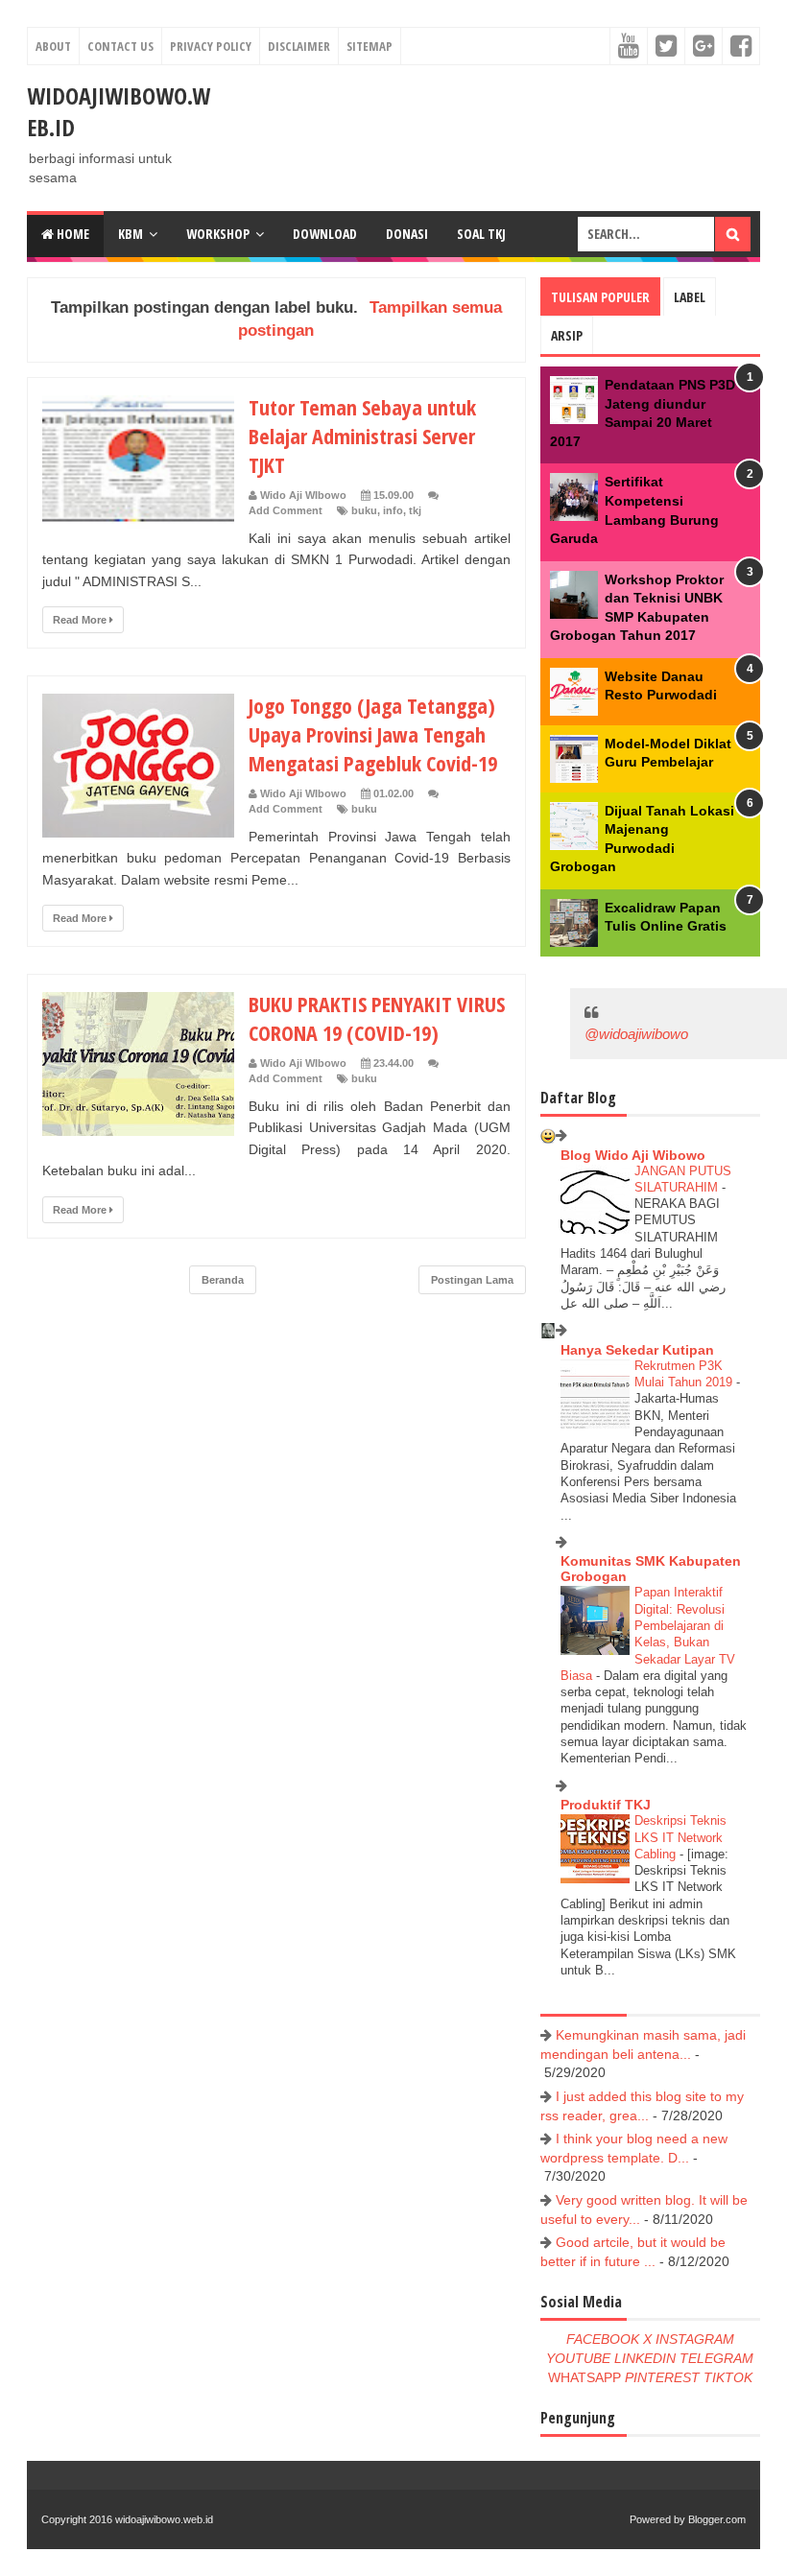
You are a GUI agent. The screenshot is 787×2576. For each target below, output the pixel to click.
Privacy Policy (211, 46)
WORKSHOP (218, 234)
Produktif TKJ (606, 1805)
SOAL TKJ (481, 234)
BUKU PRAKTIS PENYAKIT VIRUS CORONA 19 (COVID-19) (377, 1018)
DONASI (407, 234)
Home (72, 234)
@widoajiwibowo (636, 1034)
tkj (415, 510)
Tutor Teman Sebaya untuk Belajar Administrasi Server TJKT (362, 436)
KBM (131, 234)
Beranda (223, 1280)
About (53, 46)
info (393, 510)
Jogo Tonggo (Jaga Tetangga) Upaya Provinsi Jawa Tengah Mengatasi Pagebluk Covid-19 (373, 734)
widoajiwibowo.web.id (164, 2519)
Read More (81, 620)
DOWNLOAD (325, 234)
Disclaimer (299, 46)
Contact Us (120, 46)
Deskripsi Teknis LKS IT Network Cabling (680, 1837)
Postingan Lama (472, 1280)
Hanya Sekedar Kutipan (637, 1350)
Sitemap (370, 46)
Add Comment (286, 510)
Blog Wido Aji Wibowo (633, 1155)
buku (364, 510)
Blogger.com (717, 2519)
